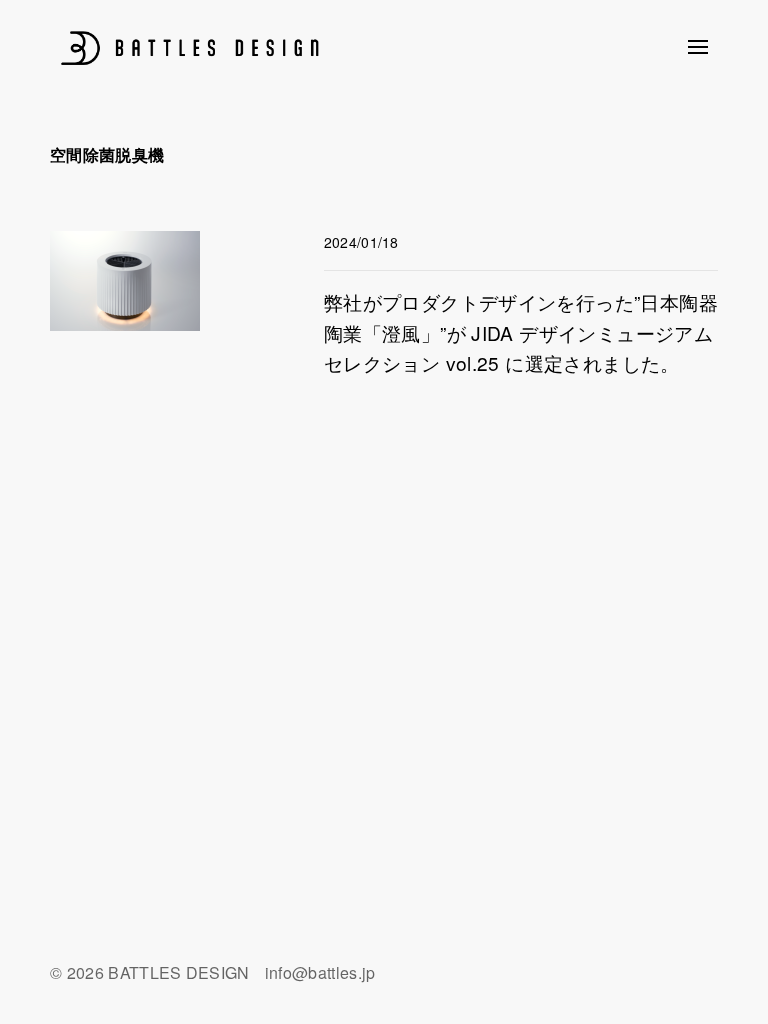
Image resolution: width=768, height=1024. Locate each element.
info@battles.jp (320, 972)
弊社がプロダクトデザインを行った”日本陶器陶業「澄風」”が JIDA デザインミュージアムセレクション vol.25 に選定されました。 (521, 332)
